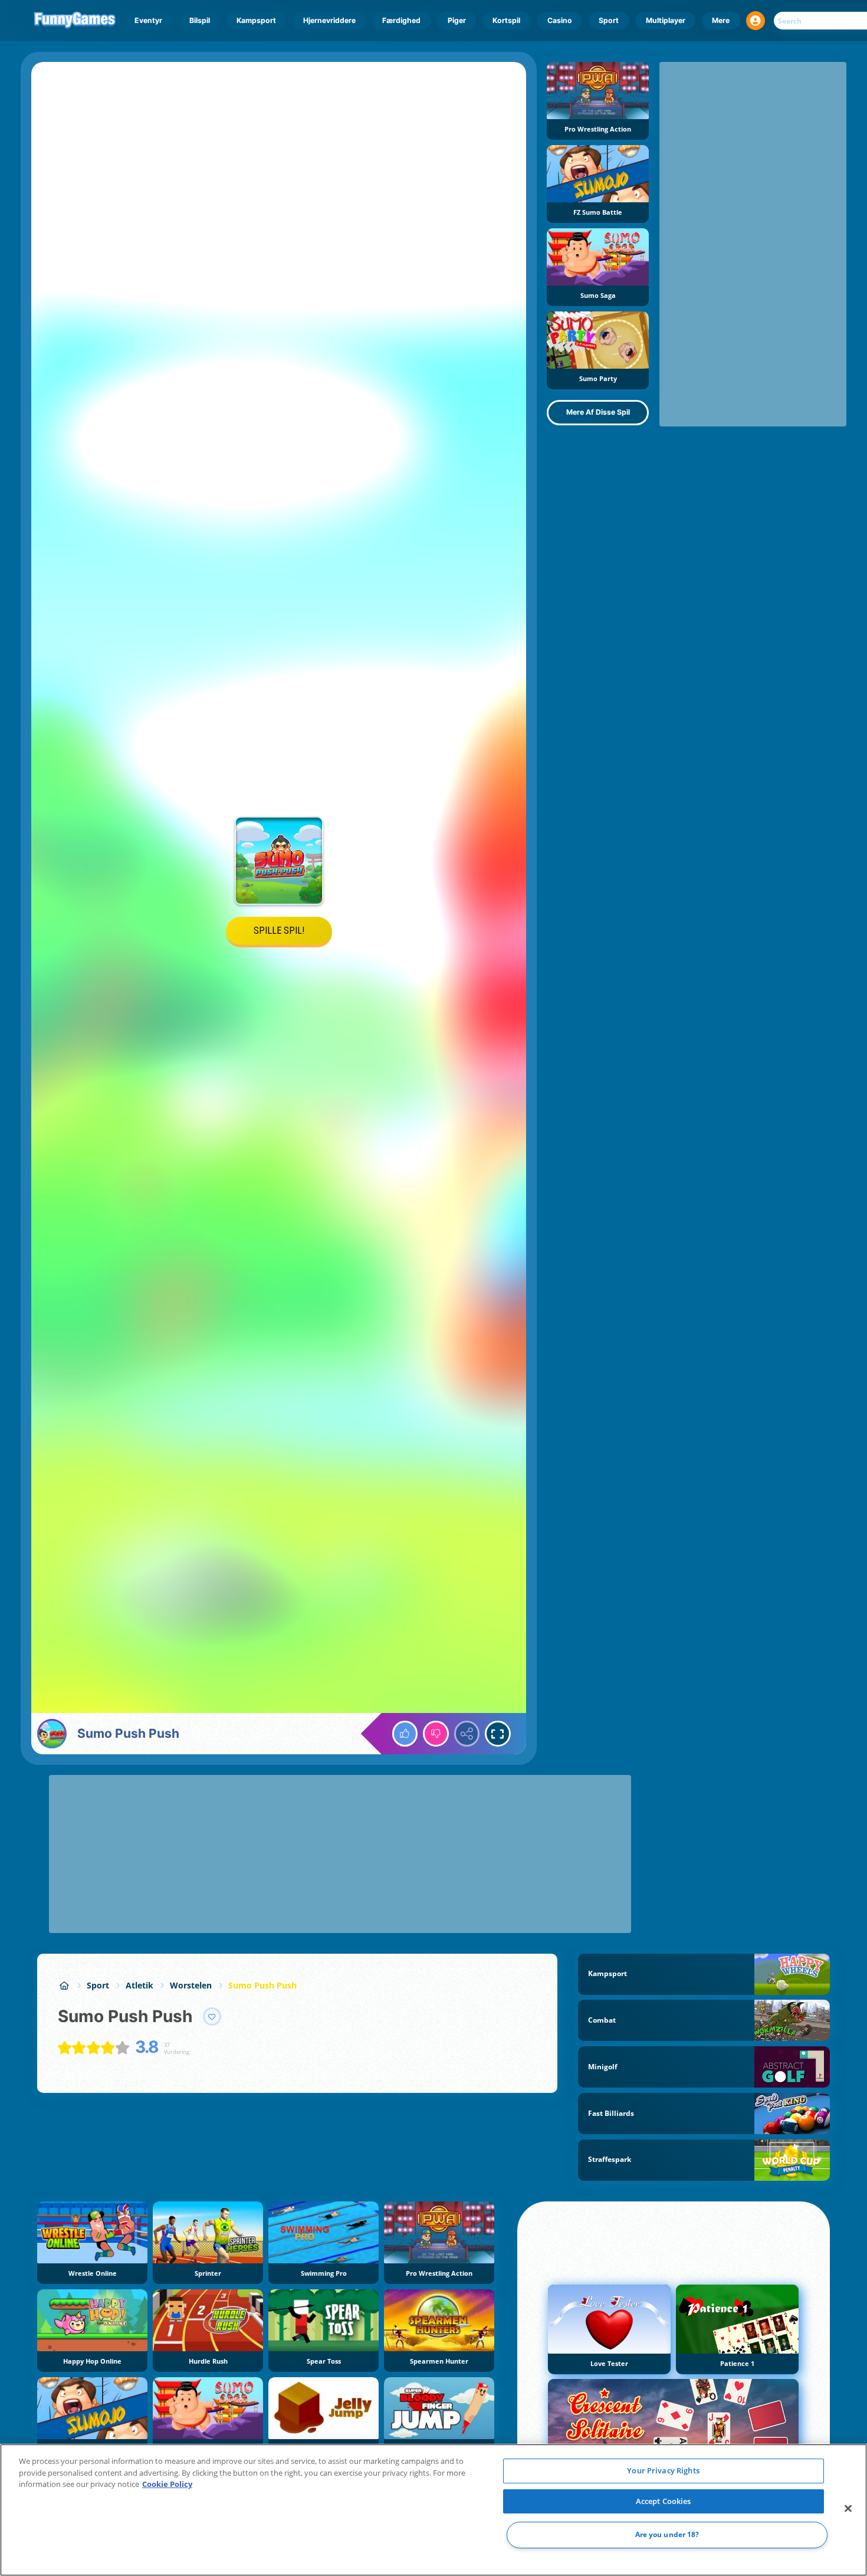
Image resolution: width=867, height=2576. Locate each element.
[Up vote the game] (405, 1734)
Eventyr (148, 20)
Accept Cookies (664, 2501)
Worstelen (191, 1985)
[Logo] (75, 21)
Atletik (139, 1985)
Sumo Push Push (262, 1985)
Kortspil (506, 20)
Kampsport (256, 20)
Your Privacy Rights (663, 2470)
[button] (756, 21)
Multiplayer (666, 20)
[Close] (848, 2509)
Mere (721, 20)
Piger (457, 20)
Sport (609, 20)
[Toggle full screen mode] (498, 1734)
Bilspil (200, 20)
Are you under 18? (667, 2535)
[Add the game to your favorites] (212, 2017)
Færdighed (401, 20)
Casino (560, 20)
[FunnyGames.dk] (64, 1985)
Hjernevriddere (329, 20)
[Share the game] (467, 1734)
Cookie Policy (167, 2484)
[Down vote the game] (436, 1734)
